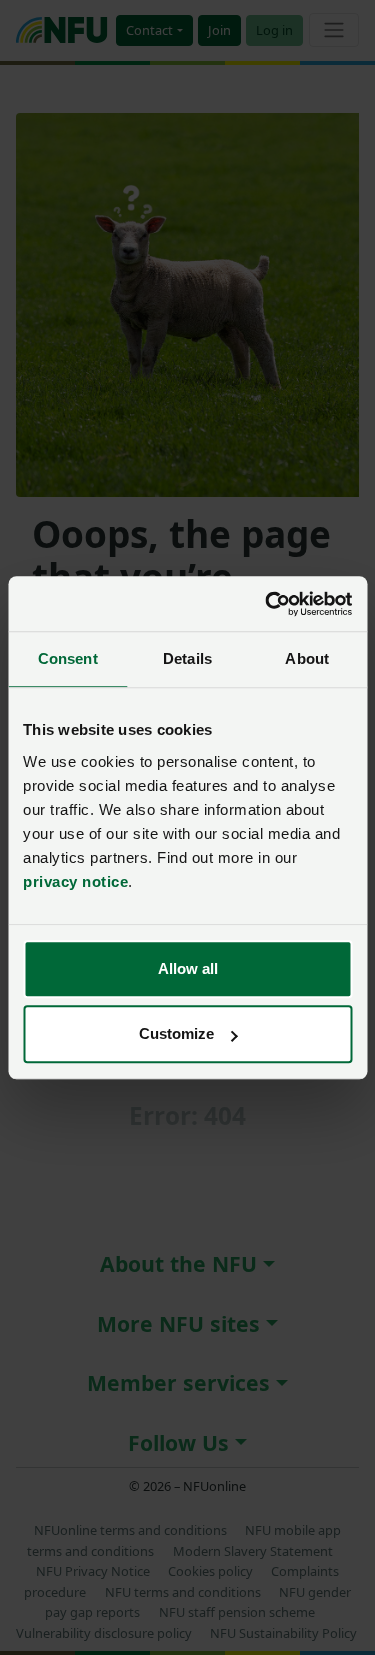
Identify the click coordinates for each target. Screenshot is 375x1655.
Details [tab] (187, 658)
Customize (176, 1033)
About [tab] (307, 658)
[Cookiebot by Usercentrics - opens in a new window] (267, 604)
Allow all (188, 968)
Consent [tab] (68, 658)
